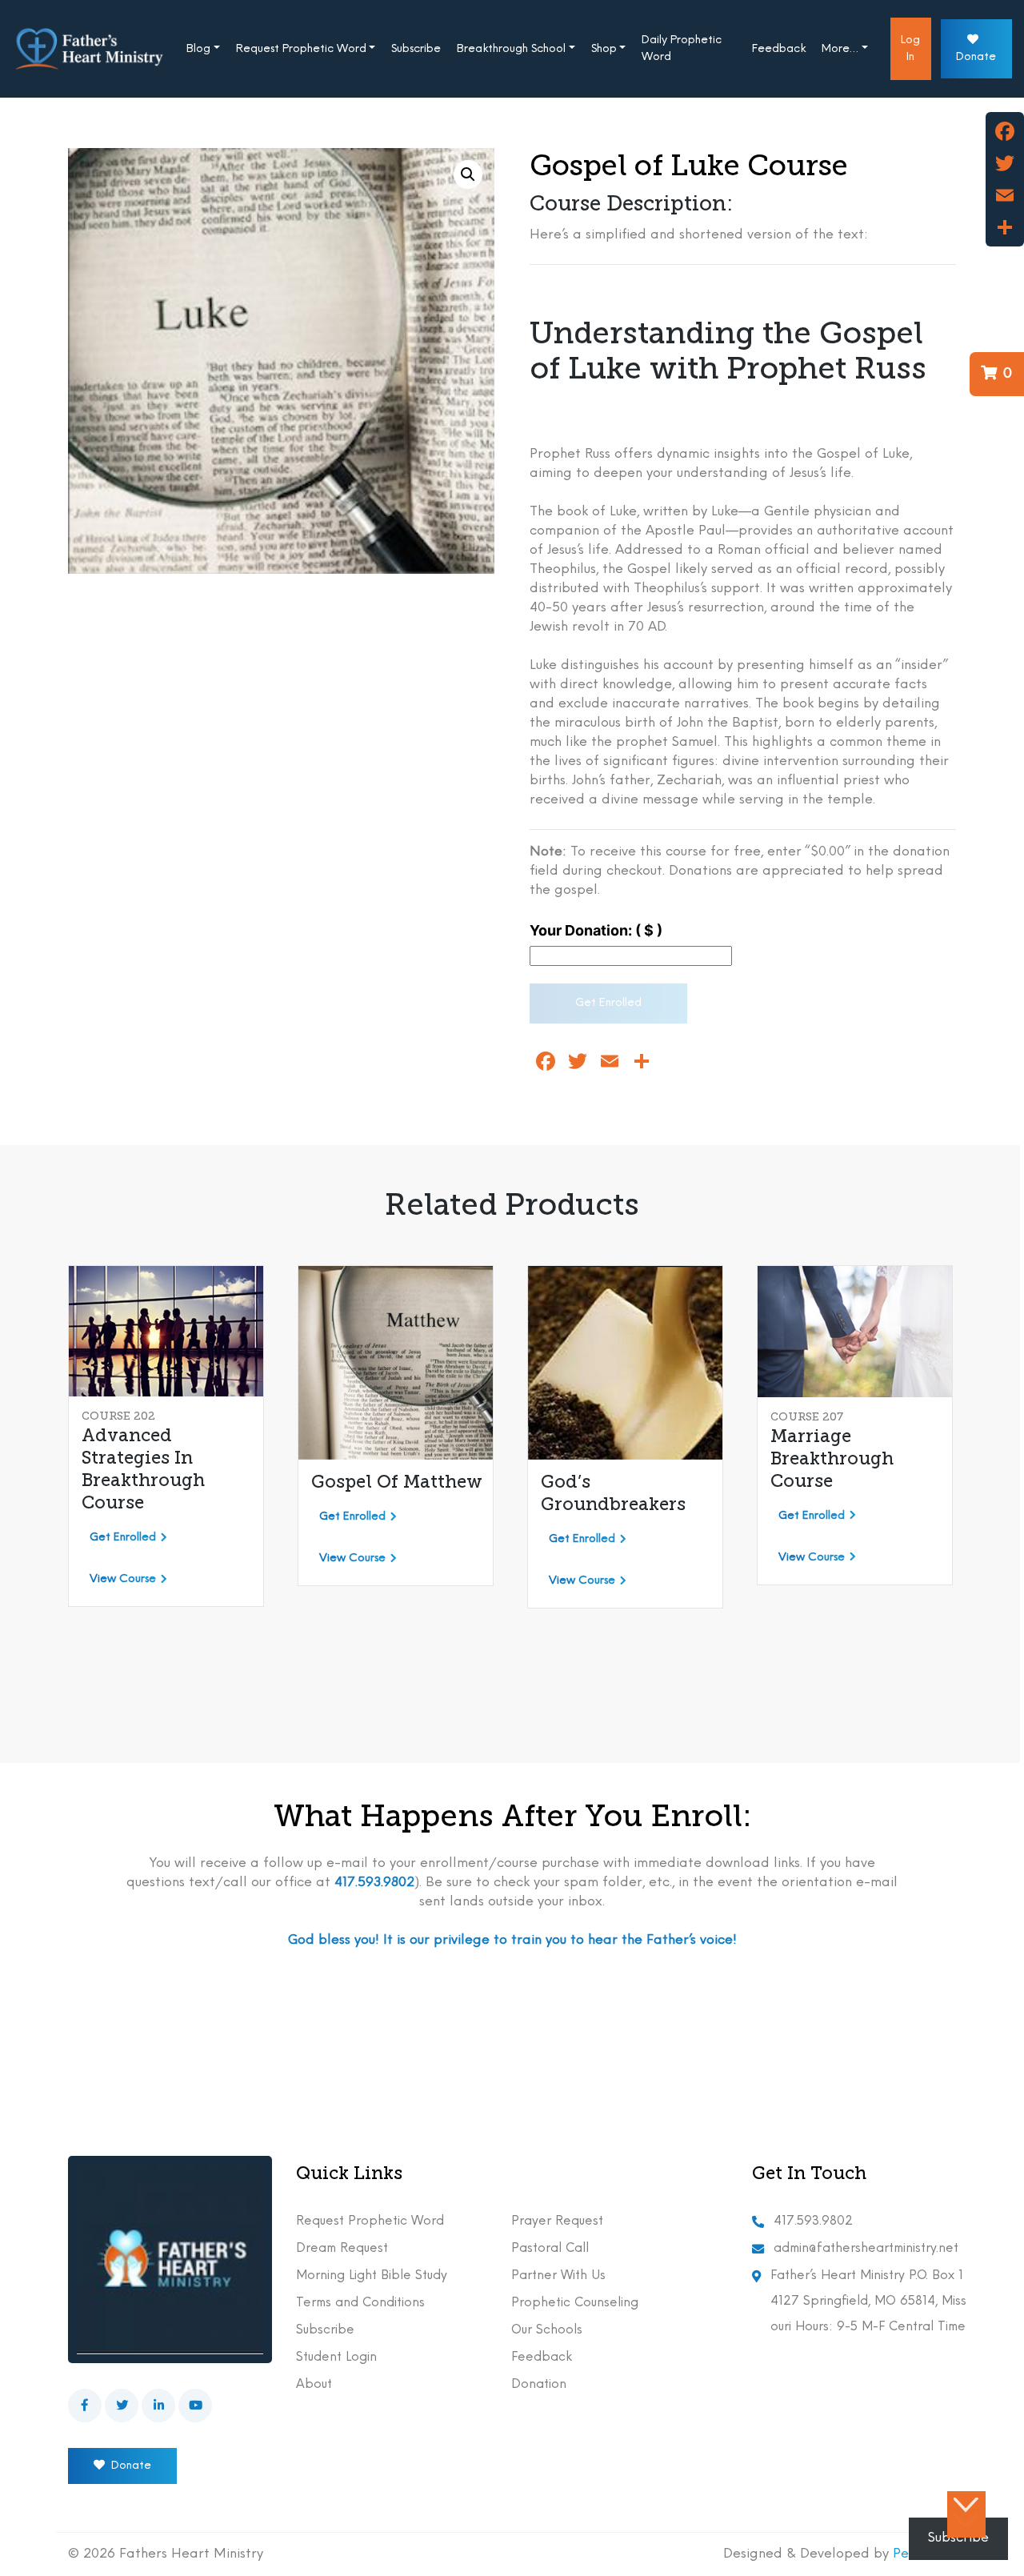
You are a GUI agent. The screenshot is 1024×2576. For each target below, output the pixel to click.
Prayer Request (557, 2221)
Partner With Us (558, 2276)
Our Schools (547, 2330)
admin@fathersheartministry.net (866, 2249)
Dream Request (342, 2249)
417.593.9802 (813, 2221)
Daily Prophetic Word (682, 49)
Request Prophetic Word (301, 49)
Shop (604, 49)
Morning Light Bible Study (372, 2276)
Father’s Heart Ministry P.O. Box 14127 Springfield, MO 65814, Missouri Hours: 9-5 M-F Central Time (868, 2302)
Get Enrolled (608, 1003)
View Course (123, 1579)
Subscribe (416, 49)
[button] (468, 174)
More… (840, 49)
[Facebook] (1005, 131)
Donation (539, 2385)
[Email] (1005, 195)
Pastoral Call (550, 2249)
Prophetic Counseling (575, 2303)
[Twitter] (1005, 163)
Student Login (336, 2358)
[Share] (1005, 227)
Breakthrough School (511, 49)
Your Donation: (596, 930)
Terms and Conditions (360, 2303)
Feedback (779, 49)
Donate (976, 57)
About (314, 2385)
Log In (910, 49)
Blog (198, 49)
